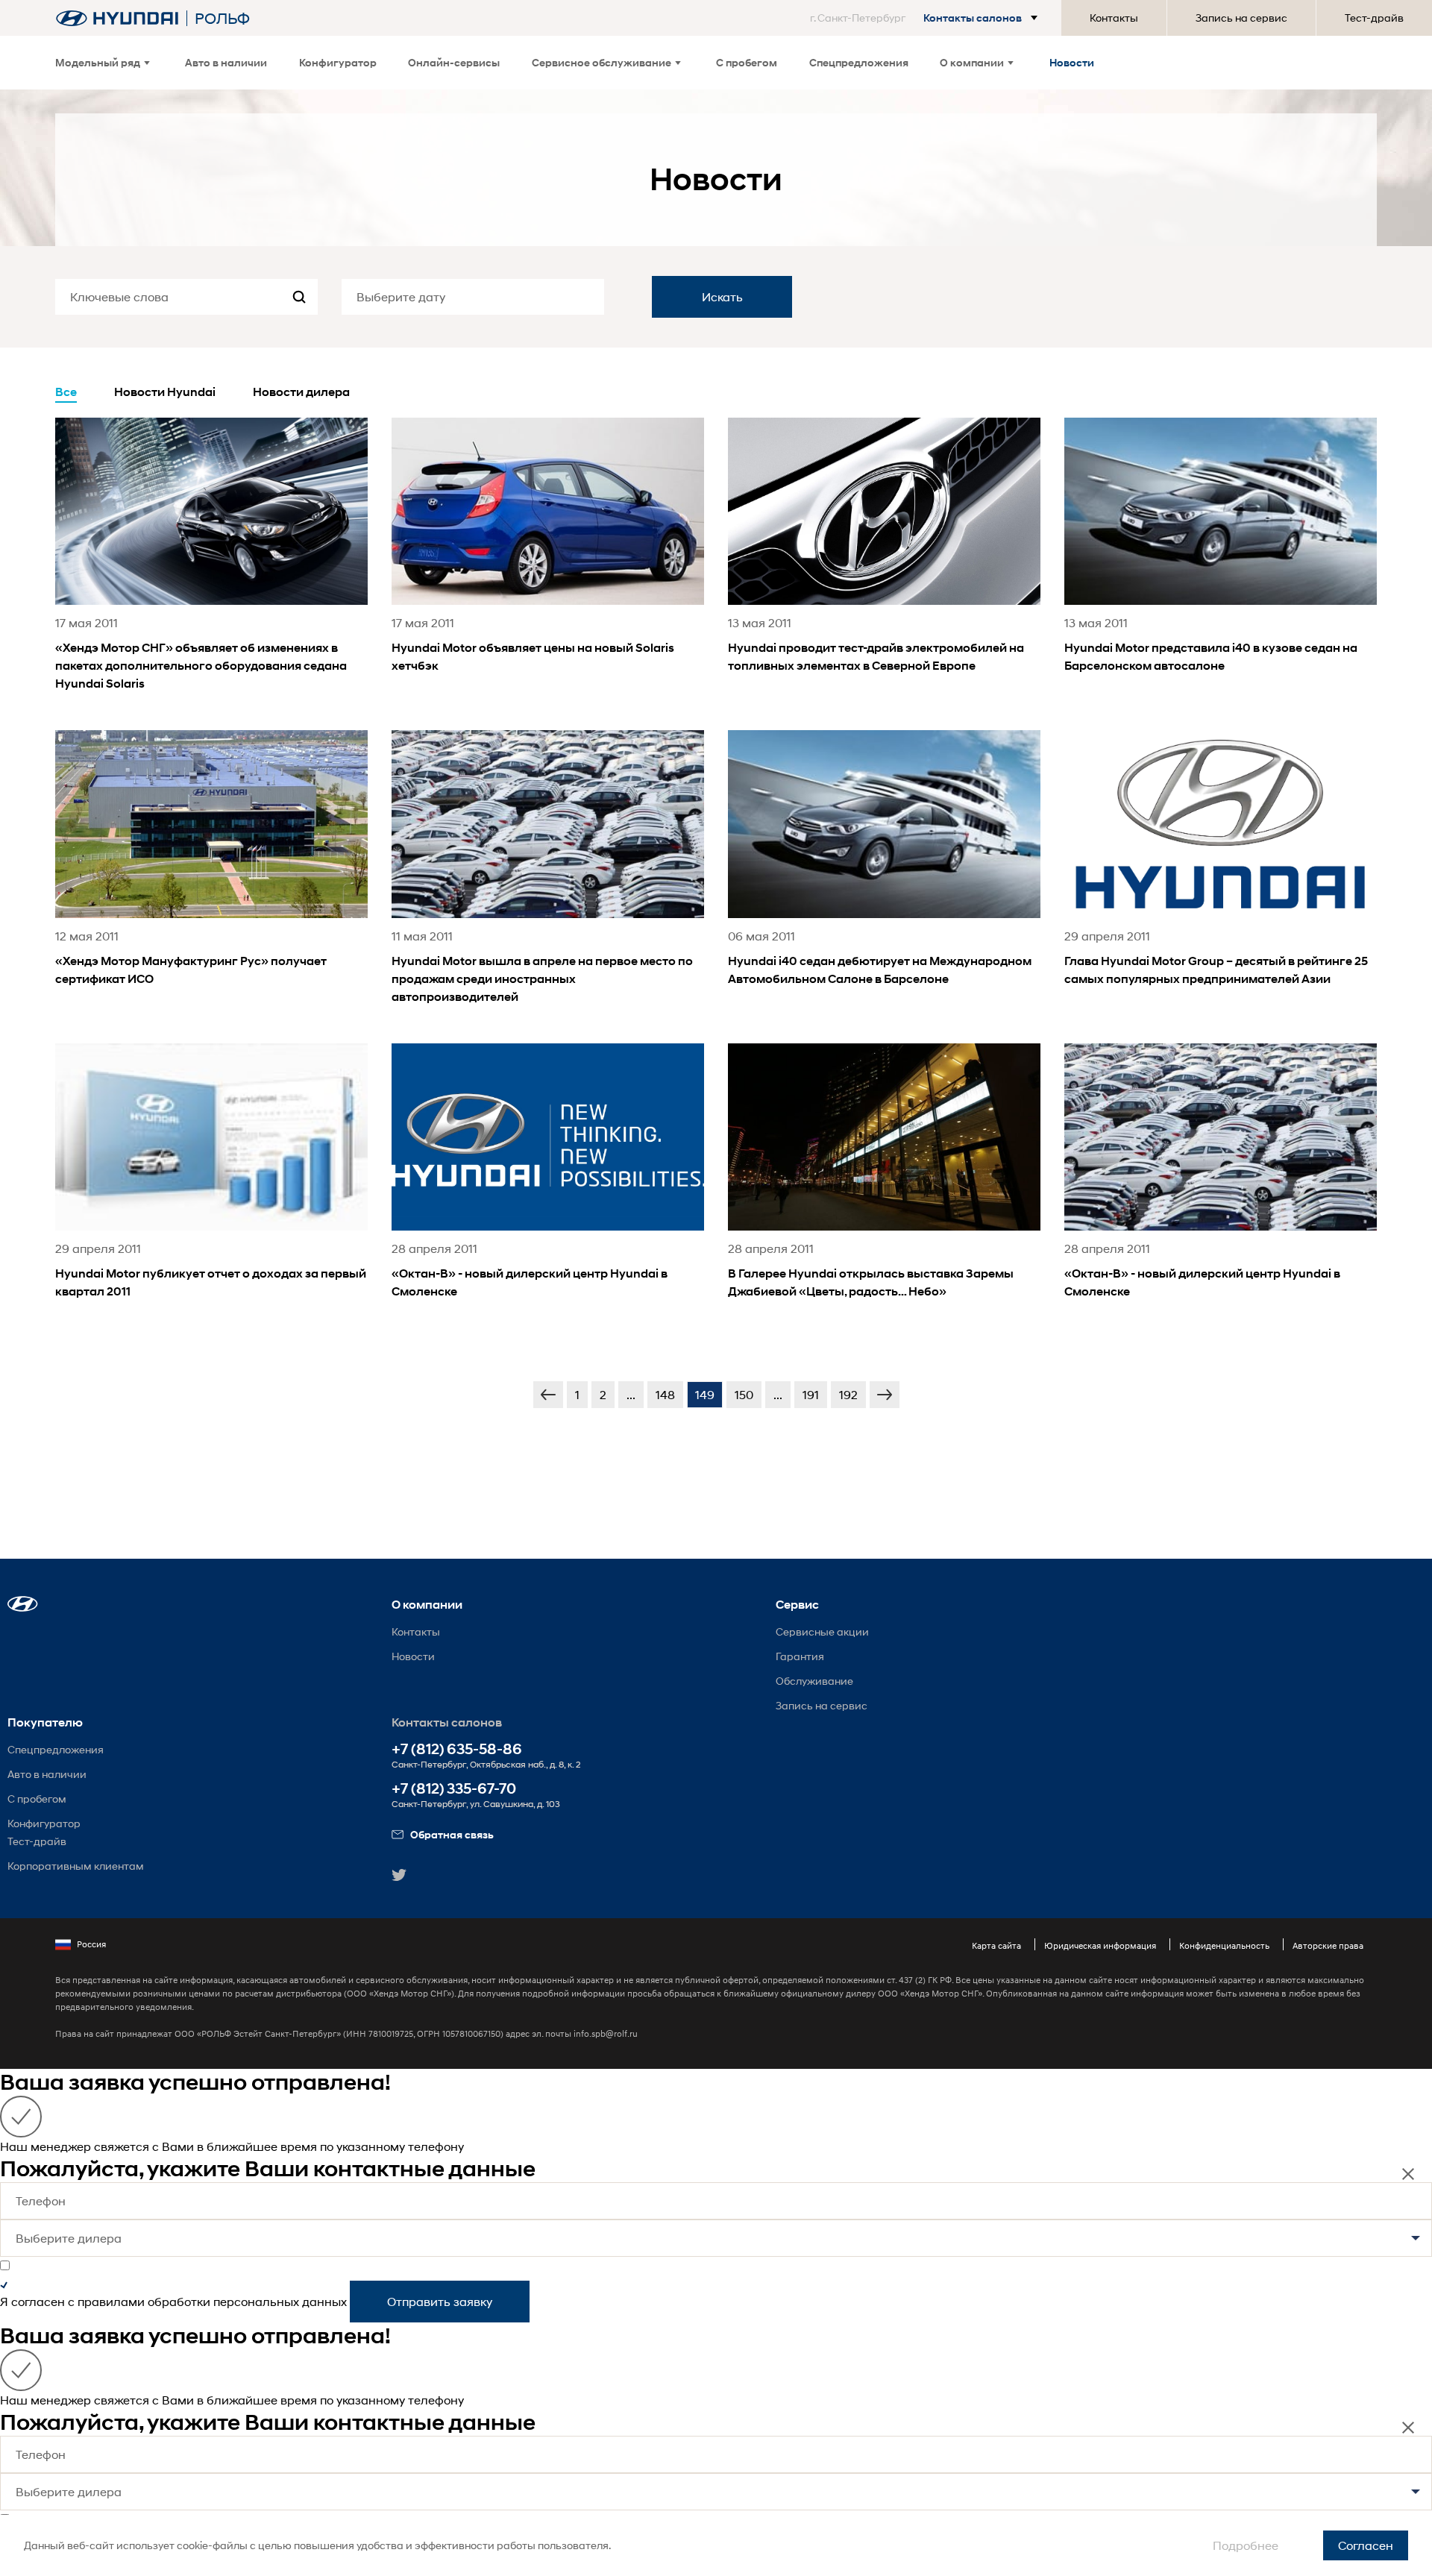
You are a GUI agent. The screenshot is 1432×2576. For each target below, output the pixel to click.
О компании (972, 63)
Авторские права (1328, 1945)
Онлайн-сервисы (454, 63)
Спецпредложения (859, 63)
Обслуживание (814, 1681)
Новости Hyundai (165, 392)
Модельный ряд (98, 63)
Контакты (1114, 18)
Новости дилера (301, 392)
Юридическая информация (1100, 1945)
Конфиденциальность (1224, 1945)
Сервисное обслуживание (602, 63)
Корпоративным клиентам (76, 1866)
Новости (1072, 63)
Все (66, 392)
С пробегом (747, 63)
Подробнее (1246, 2545)
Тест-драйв (1374, 18)
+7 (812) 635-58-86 (457, 1749)
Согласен (1366, 2545)
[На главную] (117, 18)
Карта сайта (996, 1945)
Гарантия (800, 1656)
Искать (722, 296)
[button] (927, 18)
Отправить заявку (440, 2301)
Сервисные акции (822, 1631)
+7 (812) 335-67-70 (454, 1789)
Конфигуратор (338, 63)
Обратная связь (452, 1834)
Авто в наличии (226, 63)
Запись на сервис (1241, 18)
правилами (111, 2301)
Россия (91, 1944)
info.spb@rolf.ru (606, 2033)
